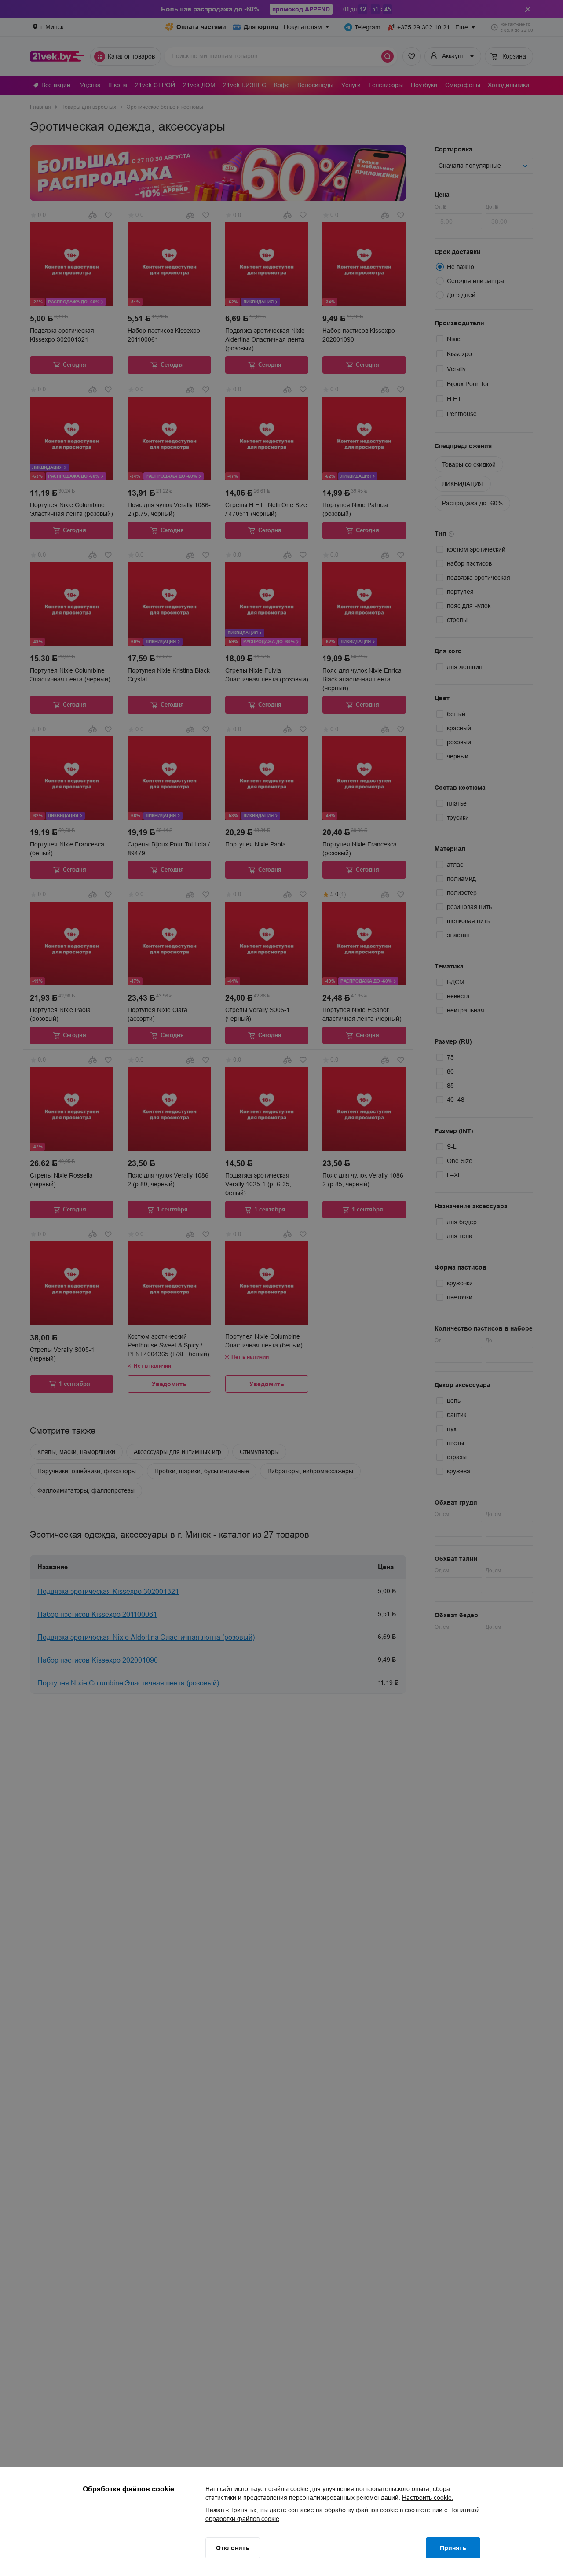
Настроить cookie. (428, 2498)
